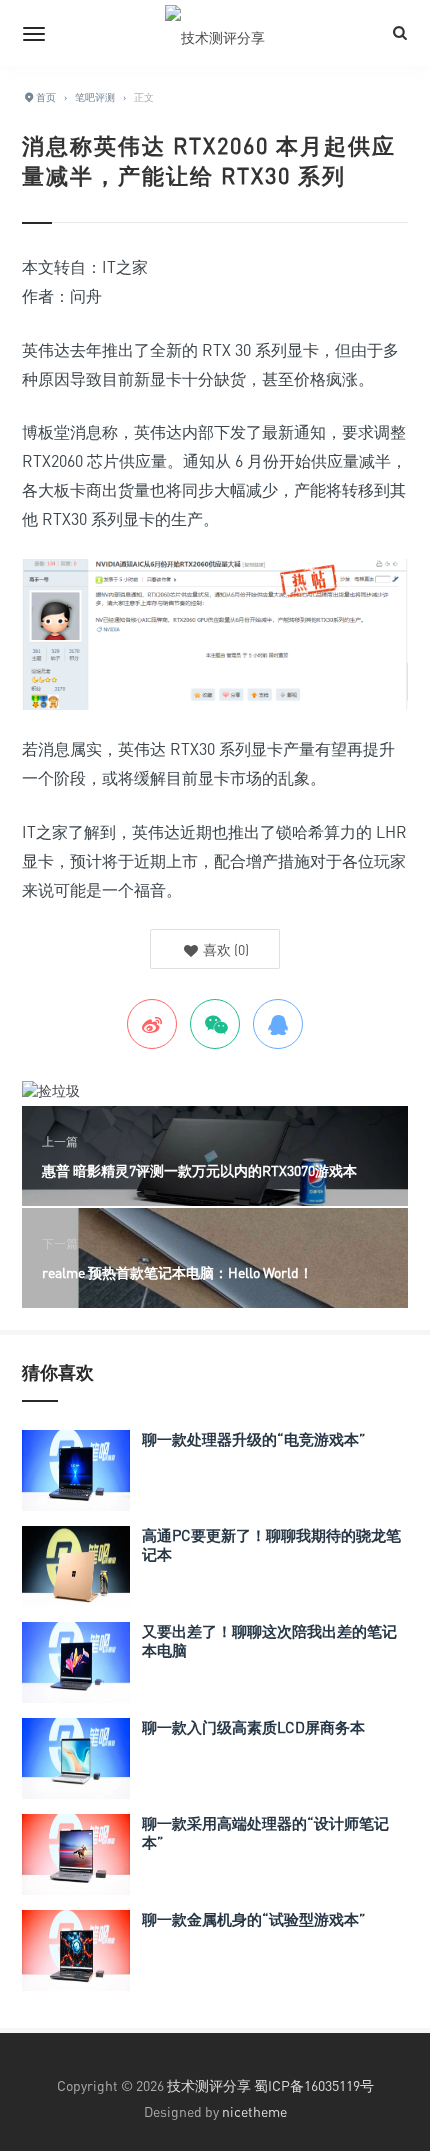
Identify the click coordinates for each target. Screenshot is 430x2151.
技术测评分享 (209, 2085)
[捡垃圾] (51, 1088)
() (224, 949)
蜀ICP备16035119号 (314, 2085)
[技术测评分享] (215, 33)
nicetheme (254, 2111)
